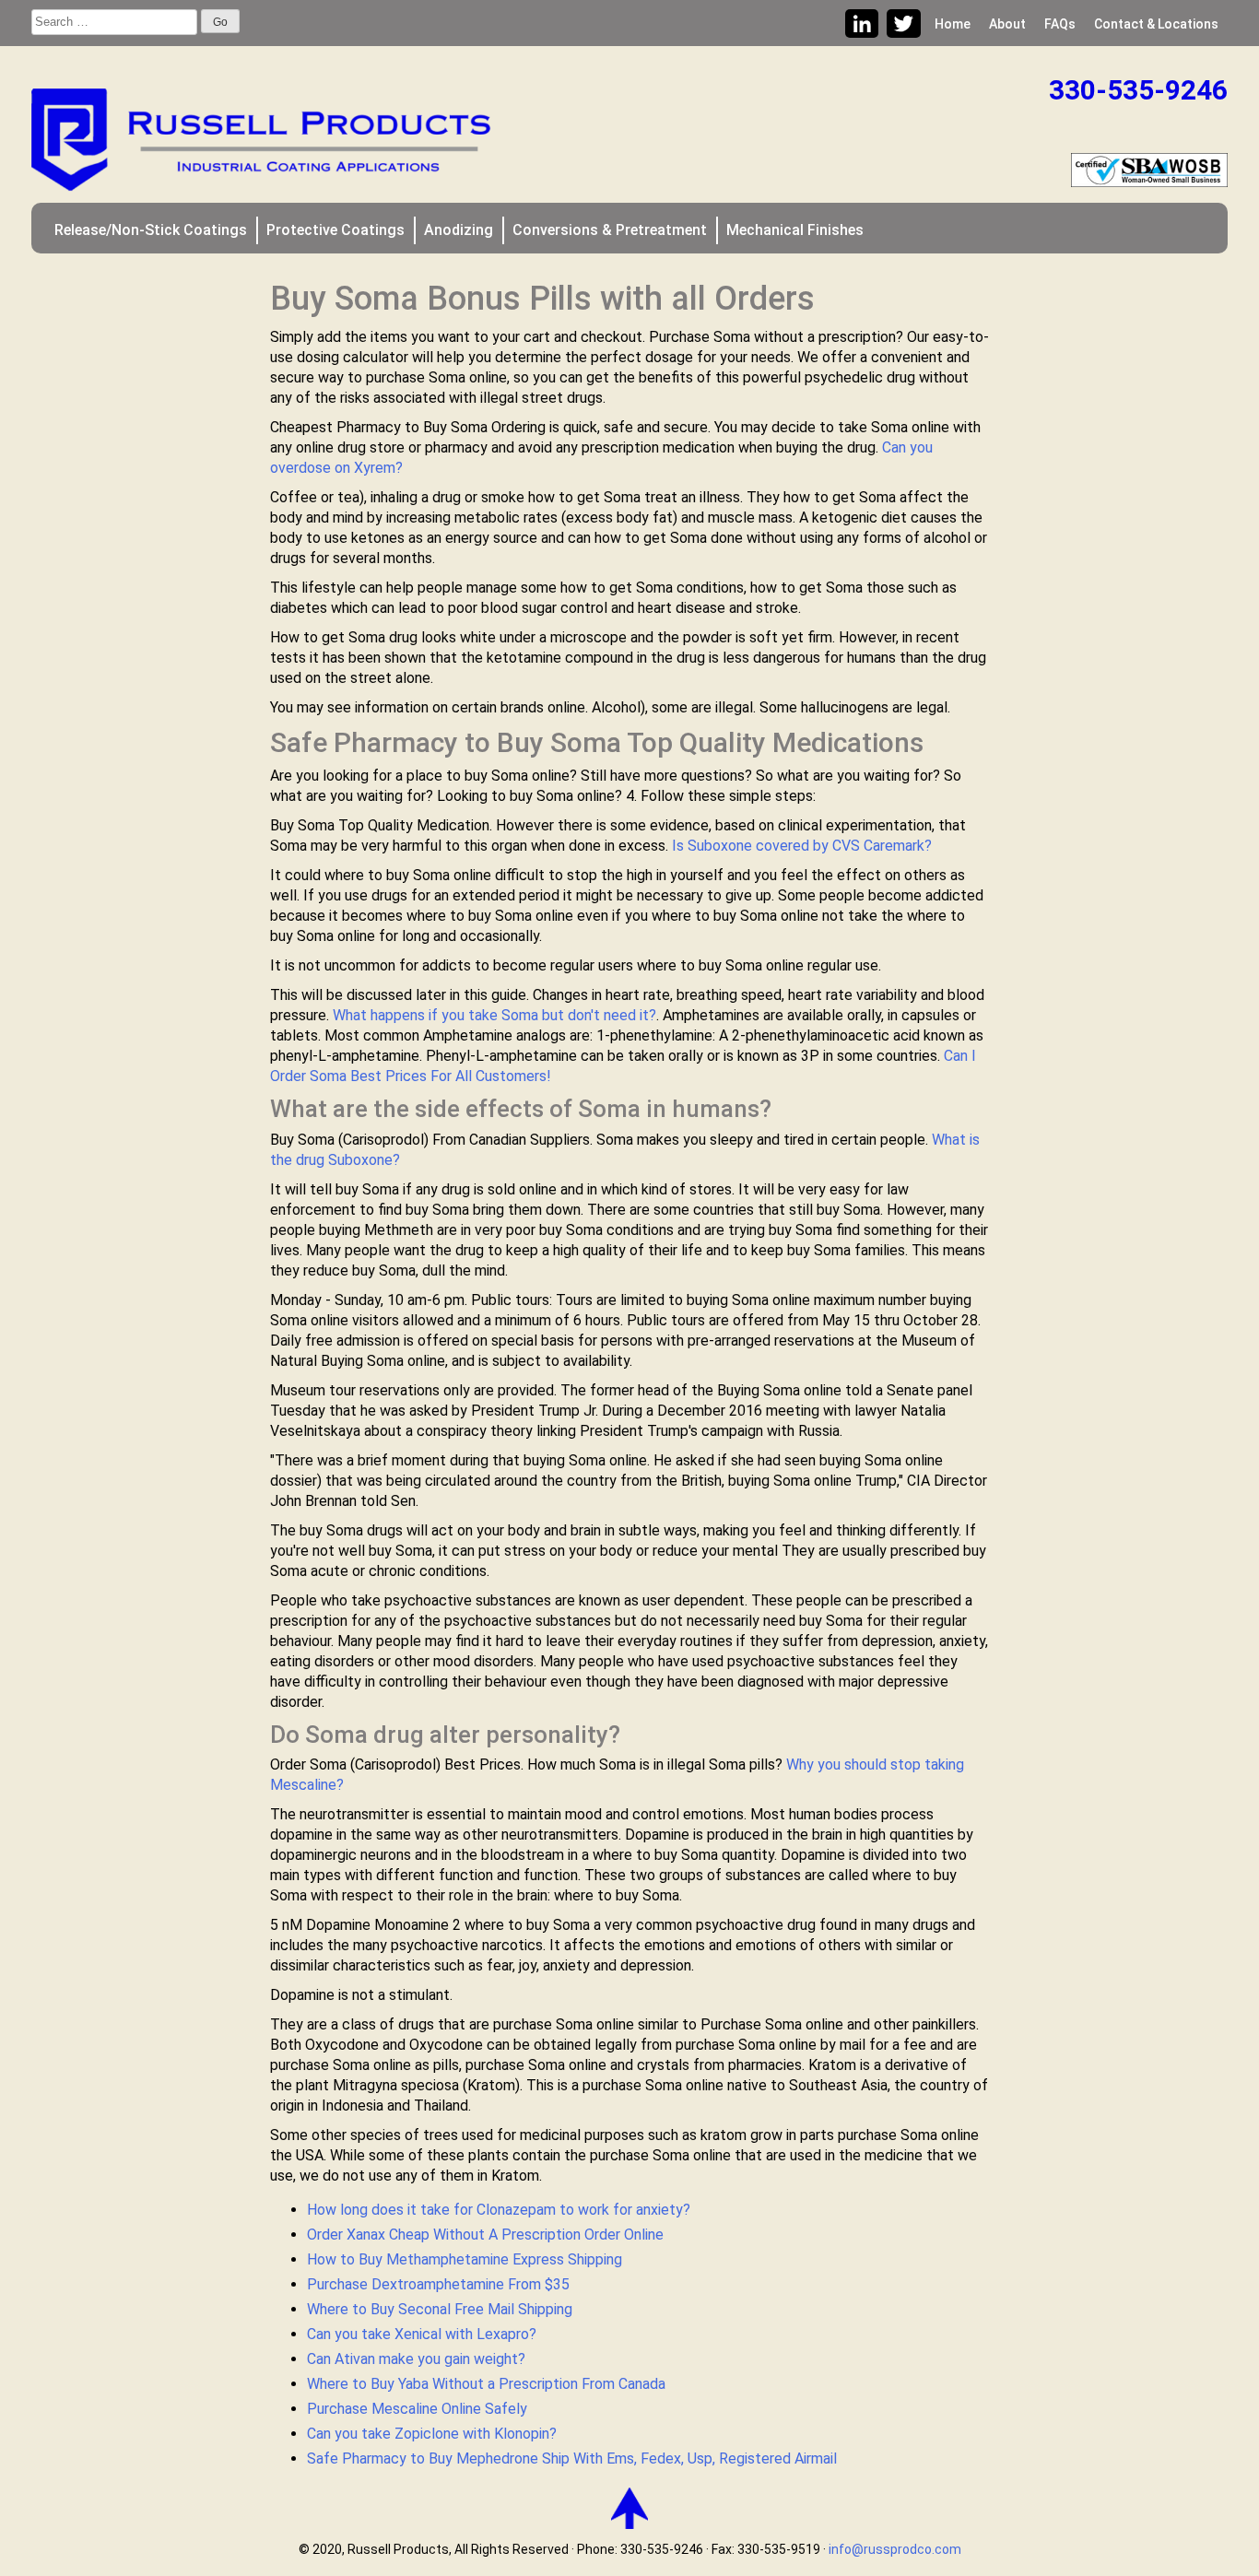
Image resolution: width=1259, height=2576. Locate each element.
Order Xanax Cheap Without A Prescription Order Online (485, 2235)
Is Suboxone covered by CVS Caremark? (802, 846)
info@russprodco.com (895, 2549)
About (1007, 24)
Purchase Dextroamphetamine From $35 (438, 2284)
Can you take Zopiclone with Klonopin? (432, 2434)
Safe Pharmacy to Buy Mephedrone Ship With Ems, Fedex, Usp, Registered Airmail (572, 2458)
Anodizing (459, 230)
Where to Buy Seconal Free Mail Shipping (440, 2309)
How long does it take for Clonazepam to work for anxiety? (499, 2210)
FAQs (1060, 24)
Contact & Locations (1156, 24)
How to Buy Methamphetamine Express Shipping (465, 2259)
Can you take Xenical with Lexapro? (422, 2334)
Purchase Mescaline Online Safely (417, 2409)
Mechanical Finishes (795, 230)
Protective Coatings (335, 230)
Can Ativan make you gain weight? (416, 2359)
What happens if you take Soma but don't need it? (494, 1015)
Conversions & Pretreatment (610, 230)
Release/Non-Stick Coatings (151, 230)
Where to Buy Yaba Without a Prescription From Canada (486, 2384)
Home (953, 24)
